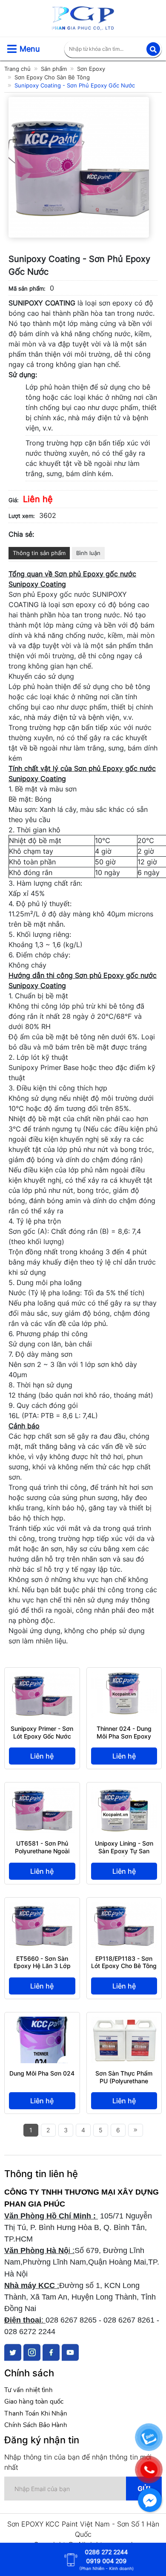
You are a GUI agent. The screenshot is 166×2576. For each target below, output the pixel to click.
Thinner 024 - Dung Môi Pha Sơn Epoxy (124, 1732)
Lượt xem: (22, 516)
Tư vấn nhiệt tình (29, 2390)
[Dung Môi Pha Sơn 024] (42, 2022)
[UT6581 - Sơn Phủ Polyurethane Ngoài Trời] (42, 1792)
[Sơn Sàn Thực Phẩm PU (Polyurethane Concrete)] (124, 2022)
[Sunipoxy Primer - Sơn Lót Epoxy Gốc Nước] (42, 1677)
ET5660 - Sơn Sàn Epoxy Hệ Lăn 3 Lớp (42, 1962)
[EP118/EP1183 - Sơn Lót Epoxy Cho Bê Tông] (124, 1907)
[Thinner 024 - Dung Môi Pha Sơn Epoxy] (124, 1677)
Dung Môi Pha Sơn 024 (42, 2073)
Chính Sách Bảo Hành (36, 2425)
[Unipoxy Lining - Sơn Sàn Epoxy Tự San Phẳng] (124, 1792)
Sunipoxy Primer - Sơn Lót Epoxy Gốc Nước (42, 1732)
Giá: (14, 500)
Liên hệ (42, 1756)
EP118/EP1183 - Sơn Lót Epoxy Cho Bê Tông (124, 1962)
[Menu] (12, 49)
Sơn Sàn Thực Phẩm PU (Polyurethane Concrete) (124, 2081)
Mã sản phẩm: (27, 288)
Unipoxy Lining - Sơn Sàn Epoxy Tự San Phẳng (124, 1851)
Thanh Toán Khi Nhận (36, 2413)
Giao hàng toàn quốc (34, 2402)
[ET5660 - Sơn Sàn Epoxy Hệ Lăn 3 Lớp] (42, 1907)
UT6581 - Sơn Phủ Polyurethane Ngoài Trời (42, 1851)
